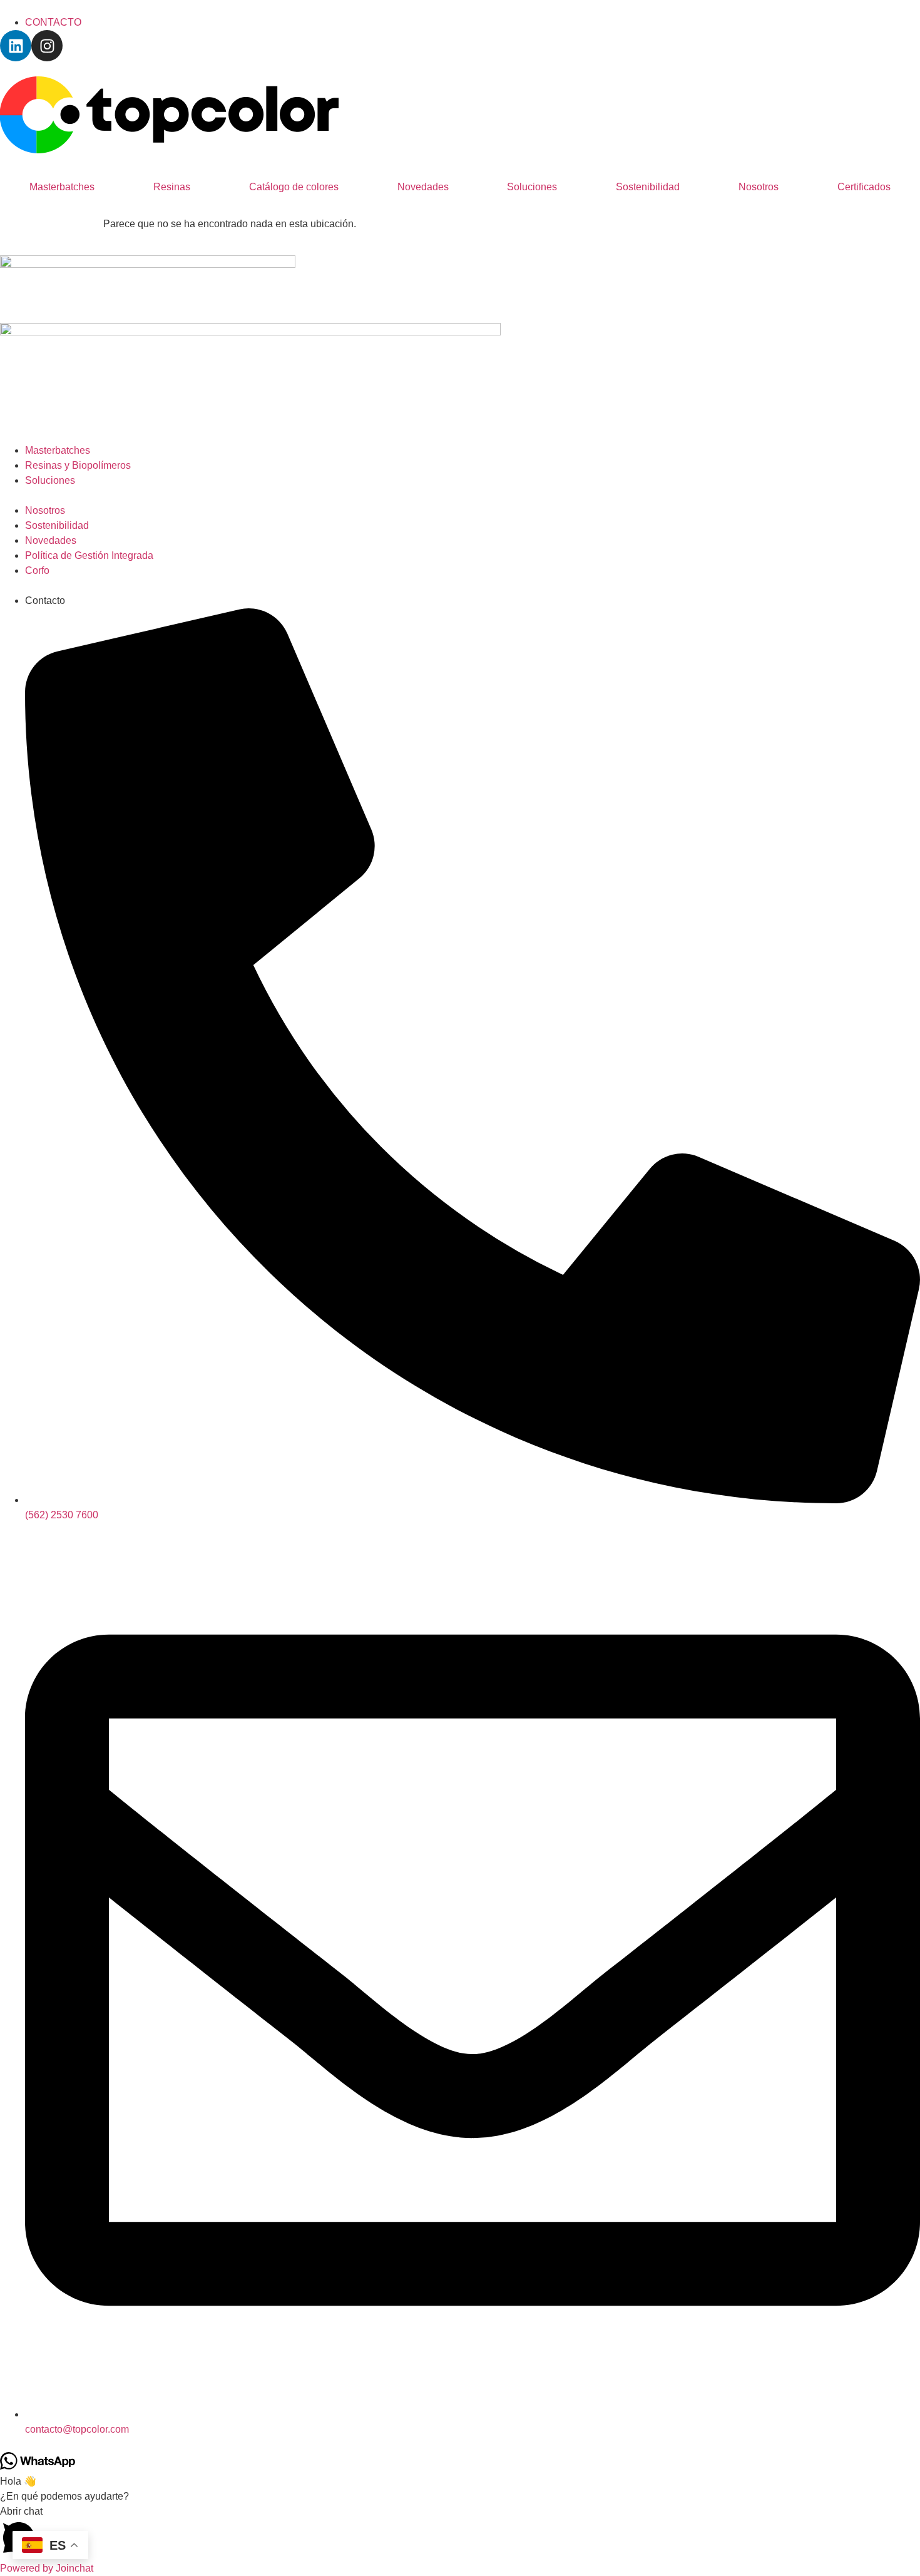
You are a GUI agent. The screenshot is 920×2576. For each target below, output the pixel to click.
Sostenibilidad (648, 187)
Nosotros (759, 187)
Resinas (172, 187)
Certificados (864, 187)
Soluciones (532, 187)
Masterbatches (62, 187)
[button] (460, 2533)
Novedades (423, 187)
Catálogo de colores (294, 187)
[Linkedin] (16, 46)
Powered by (47, 2568)
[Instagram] (47, 46)
